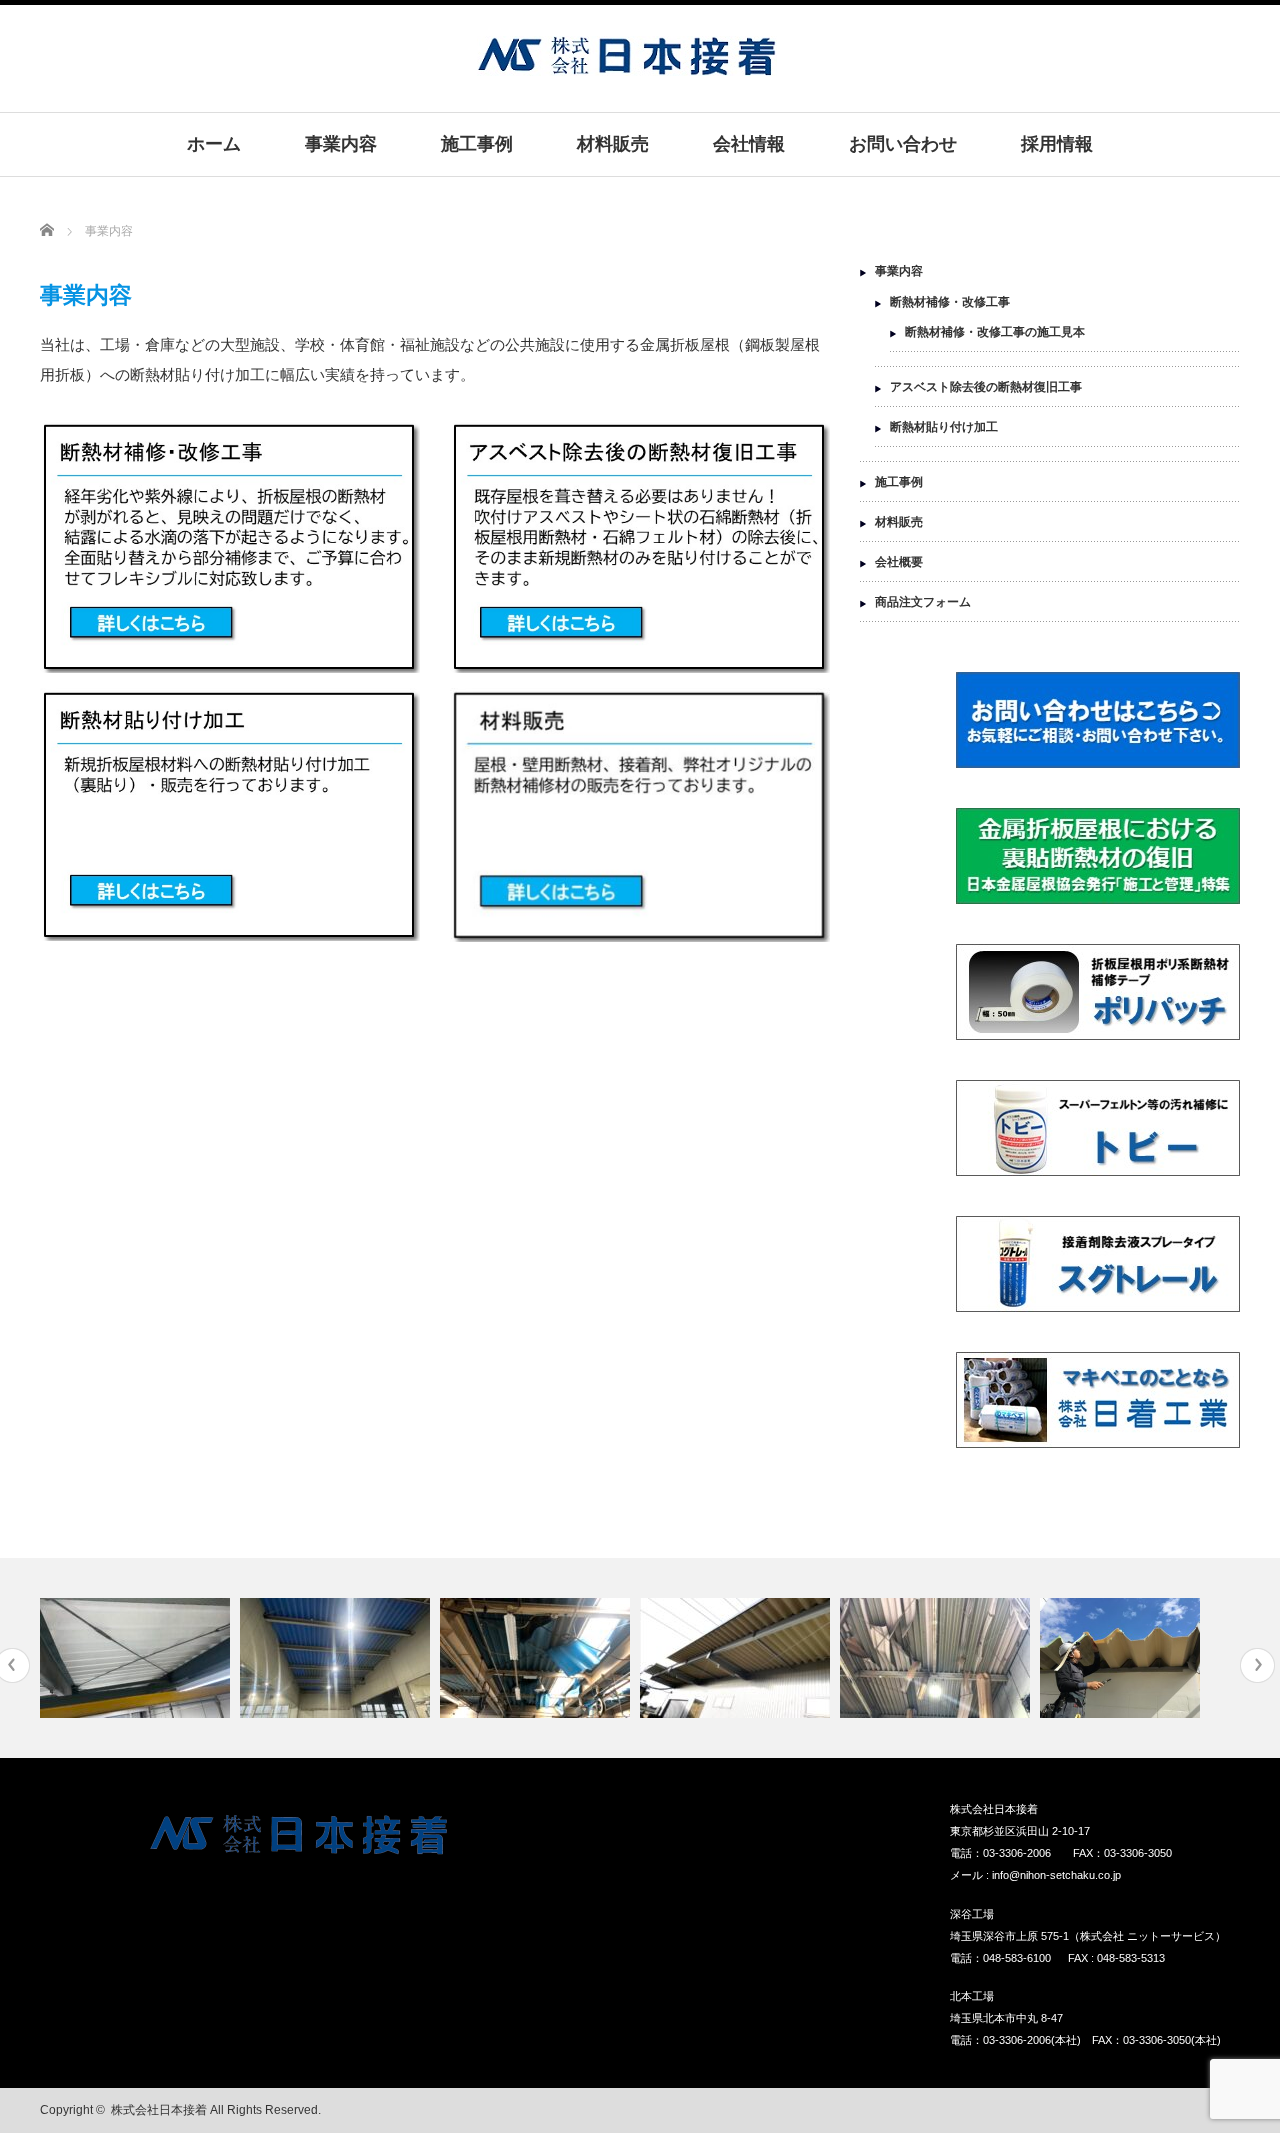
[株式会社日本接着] (627, 65)
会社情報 (749, 144)
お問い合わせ (903, 144)
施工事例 (477, 144)
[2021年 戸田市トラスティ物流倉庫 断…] (937, 1658)
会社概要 (899, 562)
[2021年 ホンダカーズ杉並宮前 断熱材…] (537, 1658)
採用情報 (1057, 144)
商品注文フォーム (923, 602)
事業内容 (341, 144)
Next (1257, 1665)
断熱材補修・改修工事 (950, 302)
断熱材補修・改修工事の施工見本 (995, 332)
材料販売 (613, 144)
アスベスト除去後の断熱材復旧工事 (986, 387)
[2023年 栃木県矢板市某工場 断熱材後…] (137, 1658)
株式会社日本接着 (159, 2110)
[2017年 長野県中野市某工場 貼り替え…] (1137, 1658)
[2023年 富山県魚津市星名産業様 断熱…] (737, 1658)
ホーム (214, 144)
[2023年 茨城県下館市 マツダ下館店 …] (337, 1658)
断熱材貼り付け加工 (944, 427)
